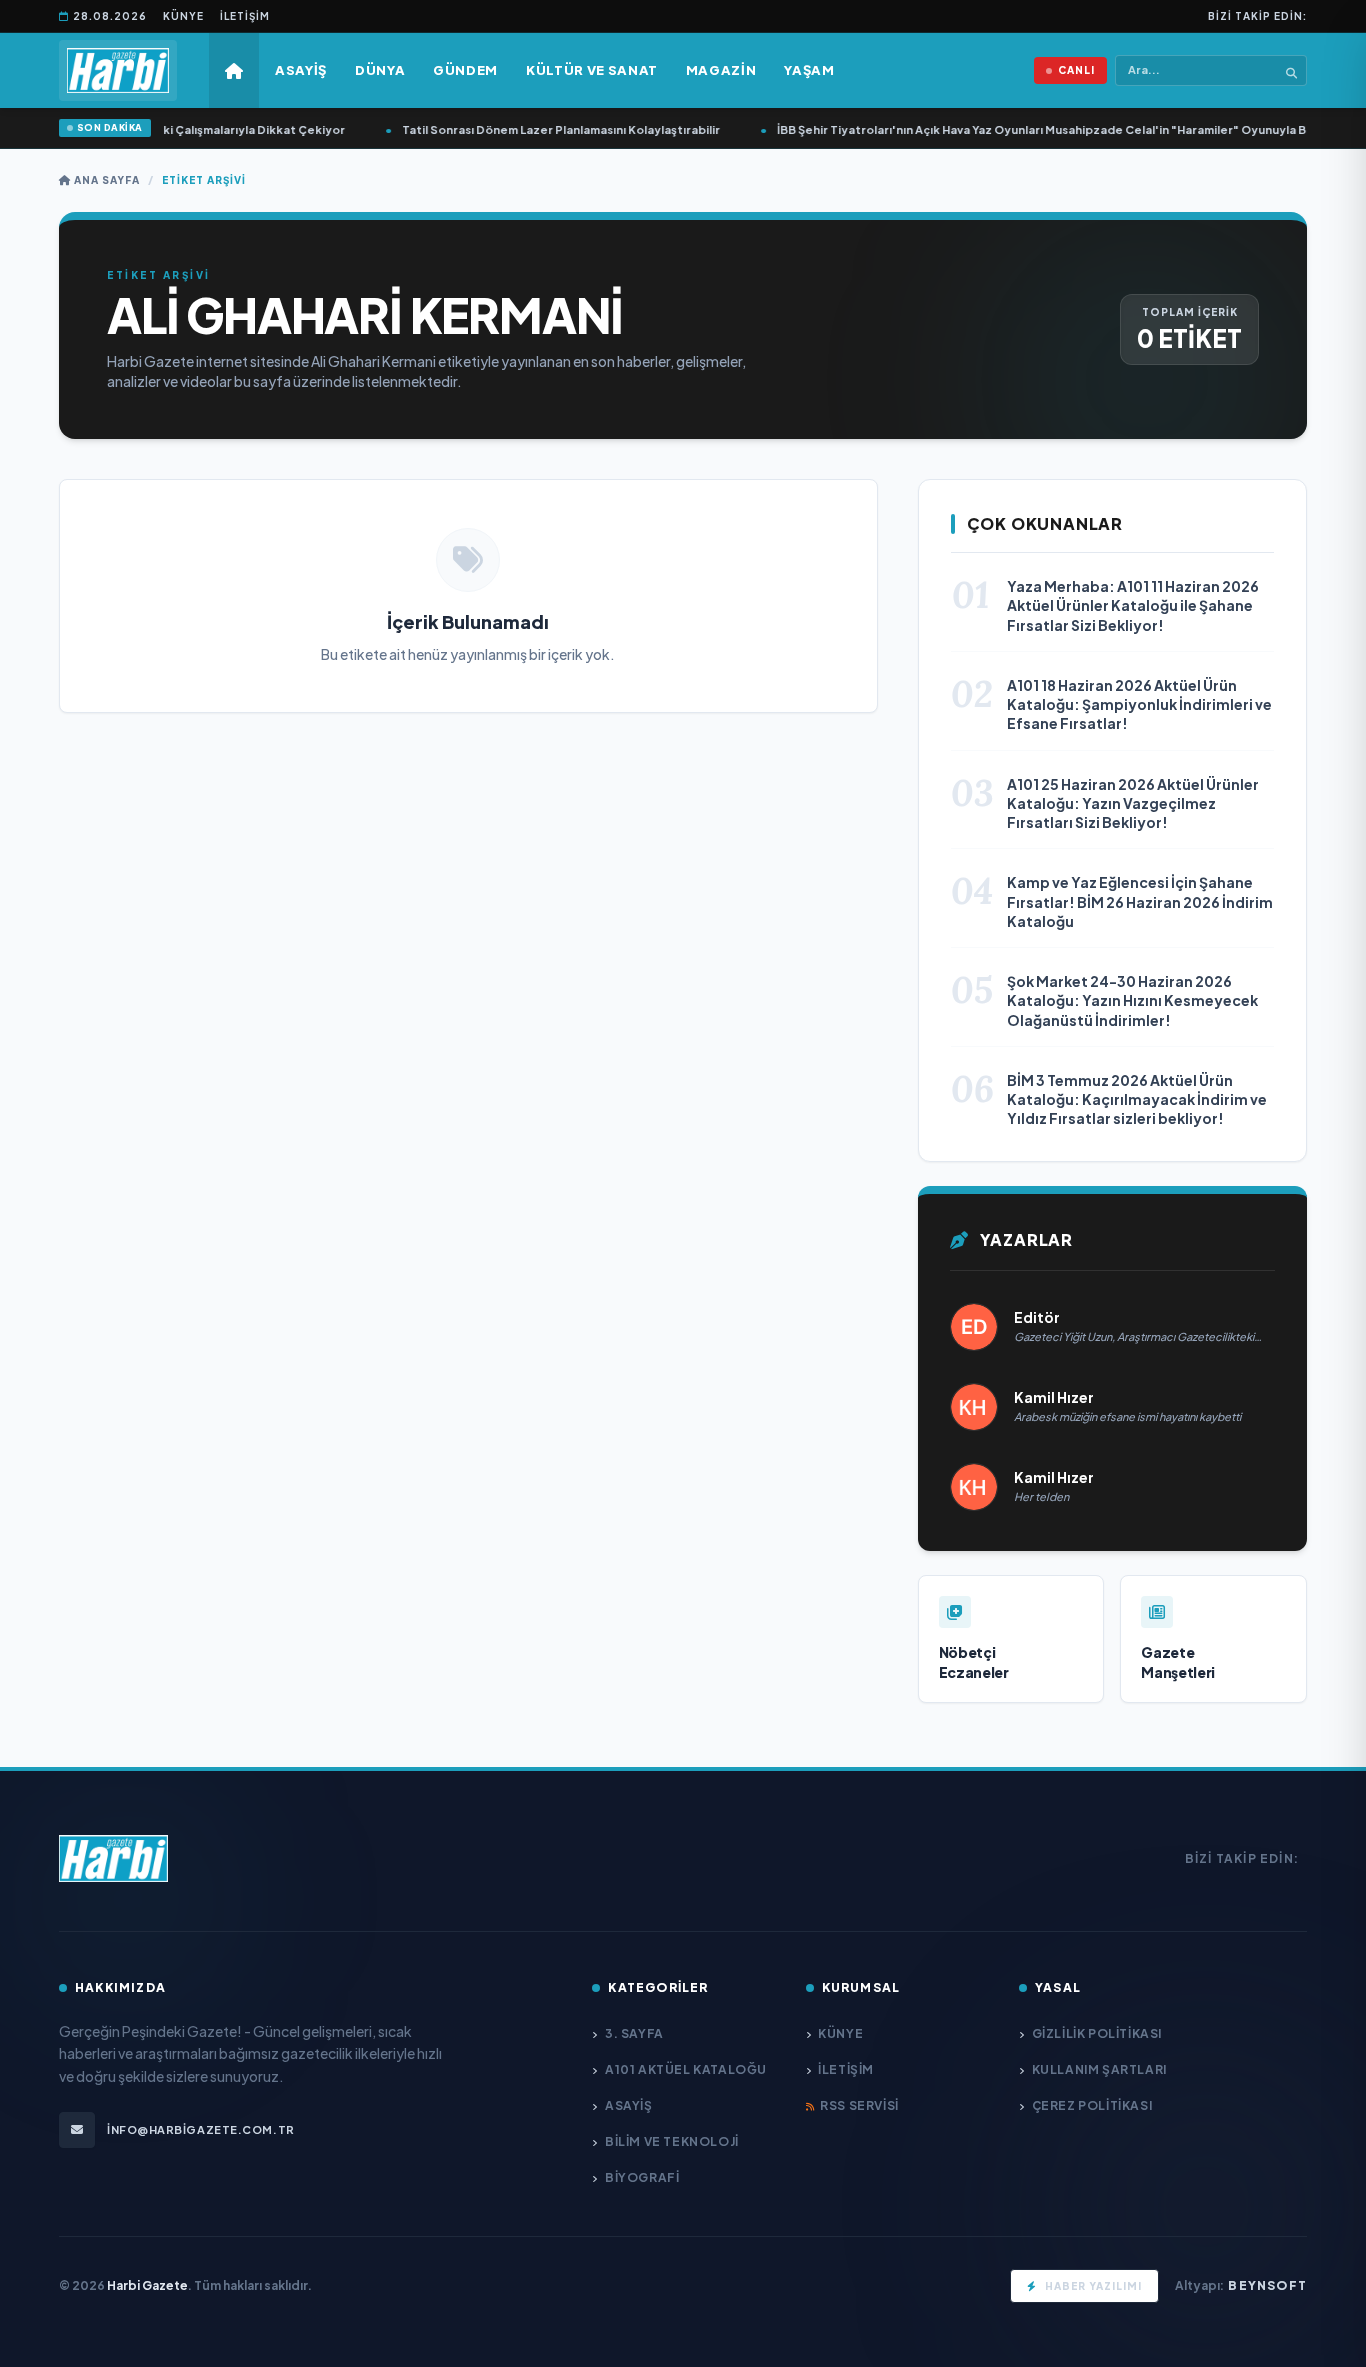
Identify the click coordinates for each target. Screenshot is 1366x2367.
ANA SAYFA (105, 180)
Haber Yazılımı (1093, 2286)
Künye (183, 16)
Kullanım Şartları (1099, 2069)
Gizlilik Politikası (1097, 2033)
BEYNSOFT (1267, 2285)
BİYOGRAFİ (642, 2177)
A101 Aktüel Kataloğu (686, 2069)
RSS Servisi (859, 2105)
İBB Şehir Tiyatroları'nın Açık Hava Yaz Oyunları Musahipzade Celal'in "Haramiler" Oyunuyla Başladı (1042, 129)
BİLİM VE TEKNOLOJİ (671, 2141)
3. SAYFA (634, 2033)
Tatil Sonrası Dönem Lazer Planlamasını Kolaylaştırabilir (545, 129)
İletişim (245, 16)
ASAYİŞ (628, 2105)
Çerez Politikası (1092, 2105)
